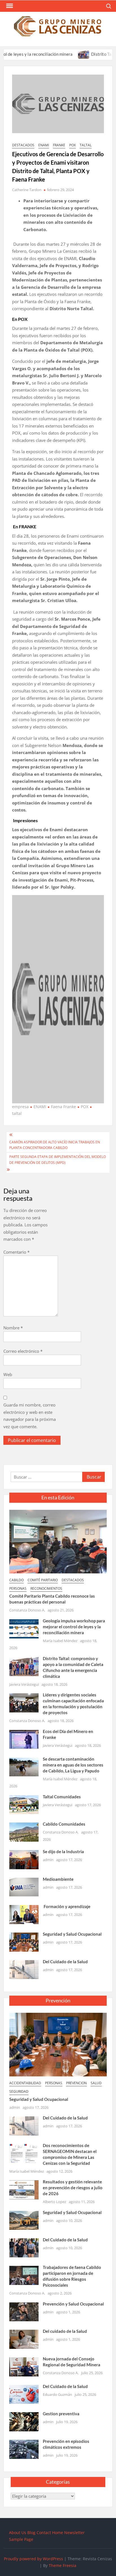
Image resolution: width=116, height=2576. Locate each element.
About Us (18, 2533)
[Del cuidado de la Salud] (24, 2339)
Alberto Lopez (54, 2202)
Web (8, 1374)
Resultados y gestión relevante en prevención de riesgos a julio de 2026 (73, 2188)
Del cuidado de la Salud (65, 2331)
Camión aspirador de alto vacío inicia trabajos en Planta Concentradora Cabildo (55, 1145)
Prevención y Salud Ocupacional (73, 2304)
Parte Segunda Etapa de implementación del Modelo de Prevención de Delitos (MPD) (58, 1160)
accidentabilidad (25, 2083)
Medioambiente (58, 1879)
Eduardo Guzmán (57, 2394)
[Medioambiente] (24, 1886)
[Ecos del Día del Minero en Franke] (24, 1739)
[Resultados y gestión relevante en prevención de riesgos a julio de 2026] (24, 2189)
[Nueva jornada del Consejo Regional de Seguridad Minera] (24, 2366)
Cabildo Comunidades (64, 1824)
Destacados (23, 145)
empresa (20, 1107)
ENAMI (44, 145)
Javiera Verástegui (24, 1684)
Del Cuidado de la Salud (65, 1962)
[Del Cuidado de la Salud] (24, 1969)
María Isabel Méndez (60, 1641)
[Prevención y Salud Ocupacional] (24, 2311)
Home (58, 2533)
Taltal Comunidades (62, 1797)
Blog (31, 2533)
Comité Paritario (43, 1580)
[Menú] (9, 6)
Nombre (13, 1328)
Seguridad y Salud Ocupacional (72, 1934)
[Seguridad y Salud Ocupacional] (24, 1942)
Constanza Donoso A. (27, 1610)
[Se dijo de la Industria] (24, 1859)
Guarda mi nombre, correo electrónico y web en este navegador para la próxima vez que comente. (30, 1416)
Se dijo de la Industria (63, 1851)
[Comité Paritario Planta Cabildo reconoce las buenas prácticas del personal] (58, 1541)
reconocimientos (46, 1588)
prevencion (76, 2083)
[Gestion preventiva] (24, 2421)
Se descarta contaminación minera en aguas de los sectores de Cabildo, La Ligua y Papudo (73, 1765)
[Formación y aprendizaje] (24, 1914)
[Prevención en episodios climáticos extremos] (24, 2449)
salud (96, 2083)
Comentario (16, 1252)
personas (18, 1588)
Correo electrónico (23, 1351)
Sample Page (21, 2539)
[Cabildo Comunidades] (24, 1832)
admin (48, 1860)
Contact (44, 2533)
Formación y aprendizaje (67, 1906)
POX (72, 145)
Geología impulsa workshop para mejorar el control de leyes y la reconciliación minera (74, 1627)
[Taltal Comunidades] (24, 1804)
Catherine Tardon (27, 190)
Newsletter (74, 2533)
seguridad (19, 2091)
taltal (86, 145)
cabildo (16, 1580)
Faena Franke (63, 1107)
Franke (59, 145)
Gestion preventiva (61, 2414)
